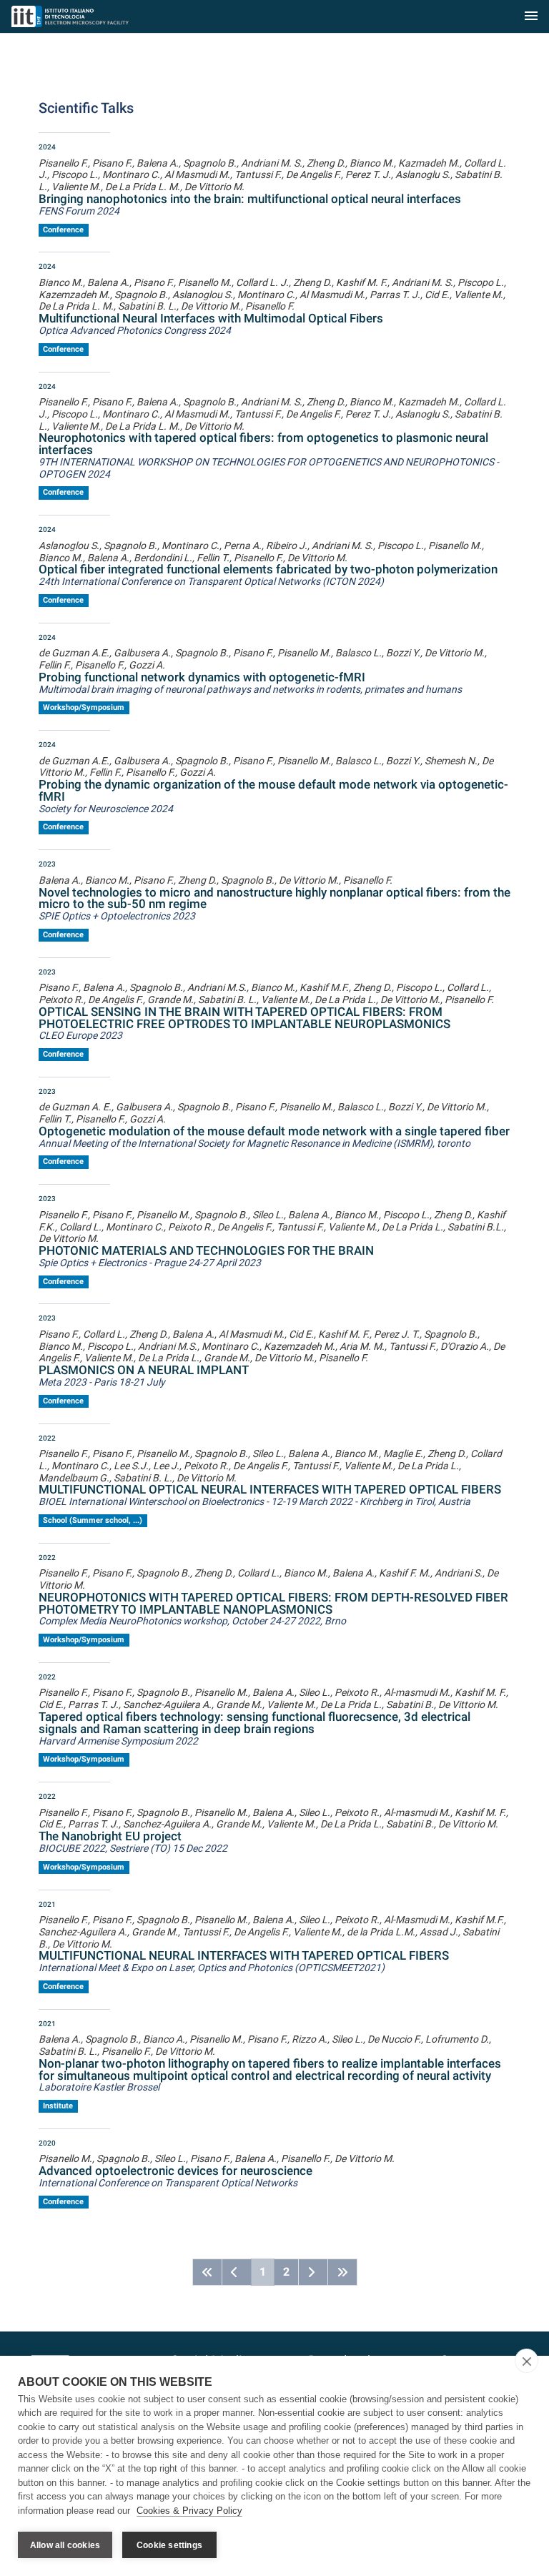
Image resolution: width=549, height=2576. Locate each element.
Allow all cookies (65, 2545)
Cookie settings (169, 2545)
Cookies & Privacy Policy (189, 2511)
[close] (526, 2361)
